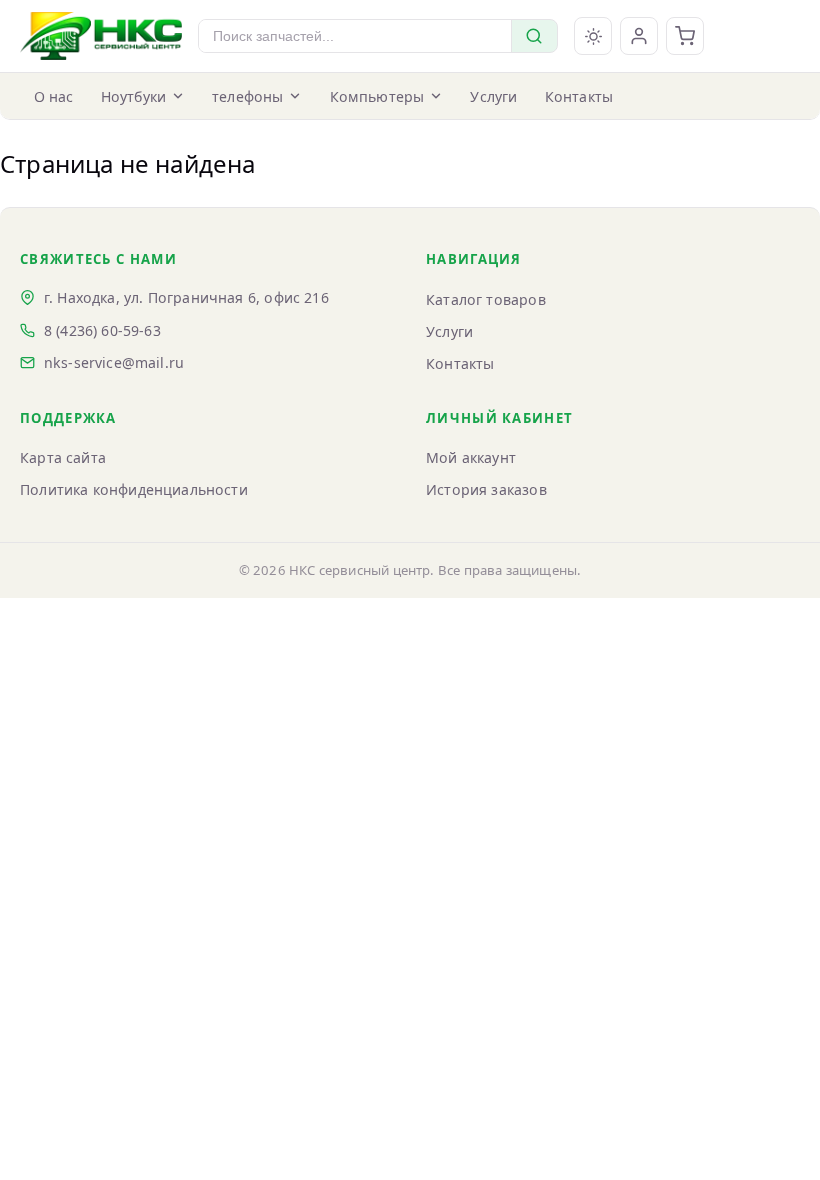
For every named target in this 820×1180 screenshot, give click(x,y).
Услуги (493, 96)
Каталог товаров (486, 299)
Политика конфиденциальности (134, 489)
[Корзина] (685, 36)
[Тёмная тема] (593, 36)
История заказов (486, 489)
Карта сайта (63, 457)
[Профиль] (639, 36)
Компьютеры (377, 96)
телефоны (247, 96)
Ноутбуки (133, 96)
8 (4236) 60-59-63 (102, 330)
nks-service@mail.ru (114, 362)
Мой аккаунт (471, 457)
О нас (54, 96)
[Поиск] (534, 36)
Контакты (579, 96)
